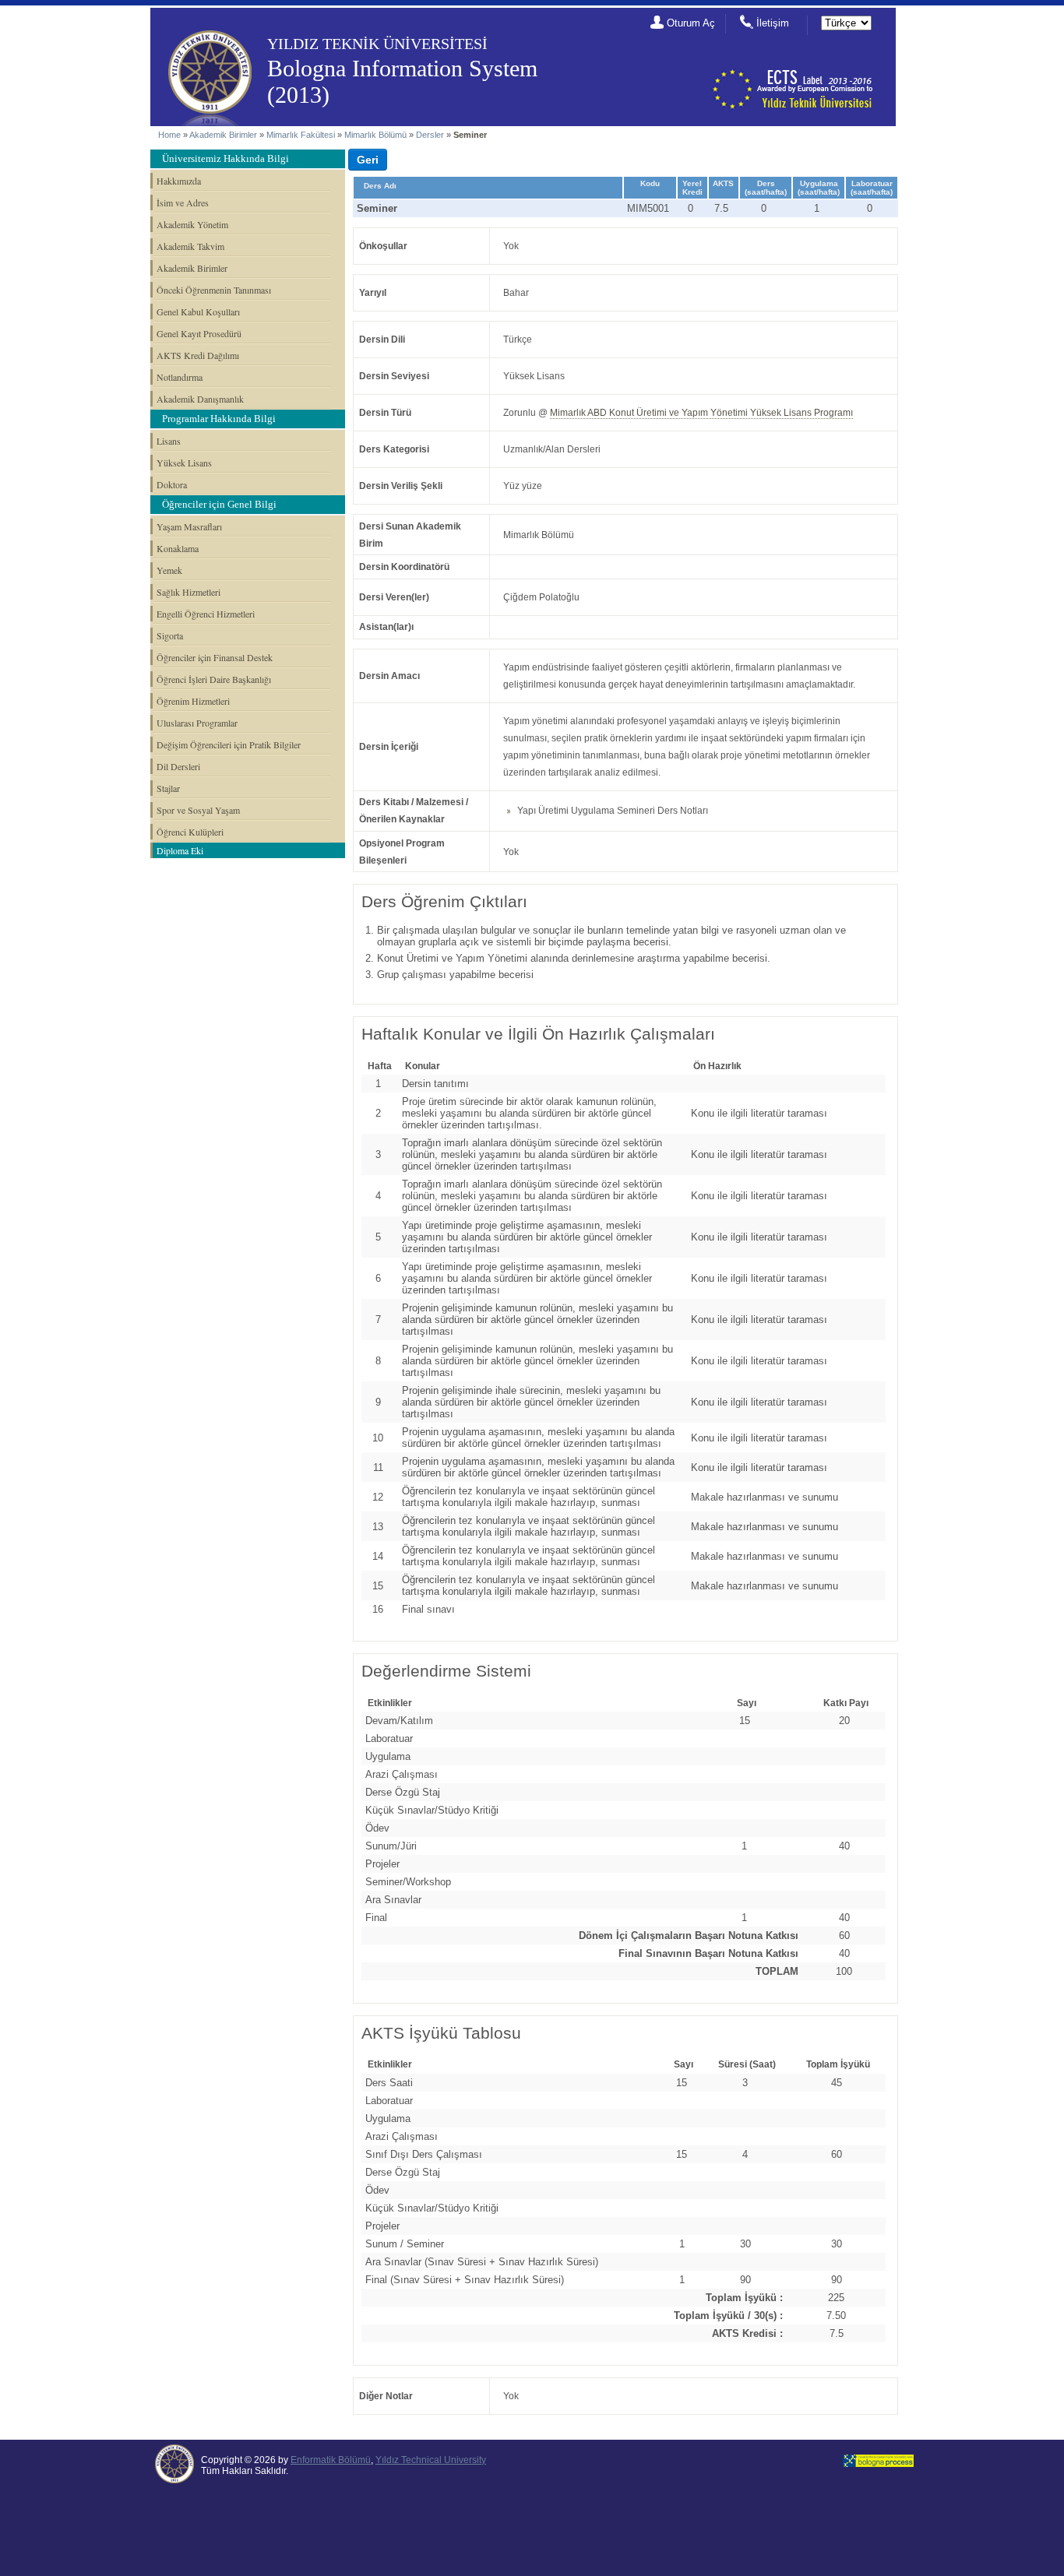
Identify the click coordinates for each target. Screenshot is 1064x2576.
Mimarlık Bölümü (375, 135)
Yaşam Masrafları (189, 526)
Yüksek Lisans (184, 463)
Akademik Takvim (190, 246)
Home (169, 135)
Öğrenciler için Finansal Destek (215, 657)
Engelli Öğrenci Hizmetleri (206, 614)
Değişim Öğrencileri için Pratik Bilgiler (229, 744)
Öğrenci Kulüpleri (190, 832)
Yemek (169, 570)
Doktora (172, 484)
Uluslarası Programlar (197, 723)
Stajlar (168, 788)
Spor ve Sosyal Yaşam (198, 810)
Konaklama (178, 548)
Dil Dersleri (178, 766)
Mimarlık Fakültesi (301, 135)
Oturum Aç (691, 23)
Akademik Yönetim (192, 224)
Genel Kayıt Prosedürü (199, 333)
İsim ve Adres (183, 202)
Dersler (430, 135)
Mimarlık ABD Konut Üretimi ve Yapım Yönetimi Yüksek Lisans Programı (701, 413)
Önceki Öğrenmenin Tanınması (214, 290)
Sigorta (170, 635)
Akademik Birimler (223, 135)
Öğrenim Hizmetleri (193, 701)
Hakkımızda (179, 181)
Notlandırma (180, 377)
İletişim (773, 23)
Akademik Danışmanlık (200, 399)
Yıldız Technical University (431, 2460)
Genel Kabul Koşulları (198, 311)
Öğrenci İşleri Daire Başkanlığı (214, 679)
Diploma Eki (180, 850)
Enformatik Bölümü (331, 2460)
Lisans (169, 441)
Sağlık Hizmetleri (188, 592)
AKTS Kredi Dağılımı (198, 355)
